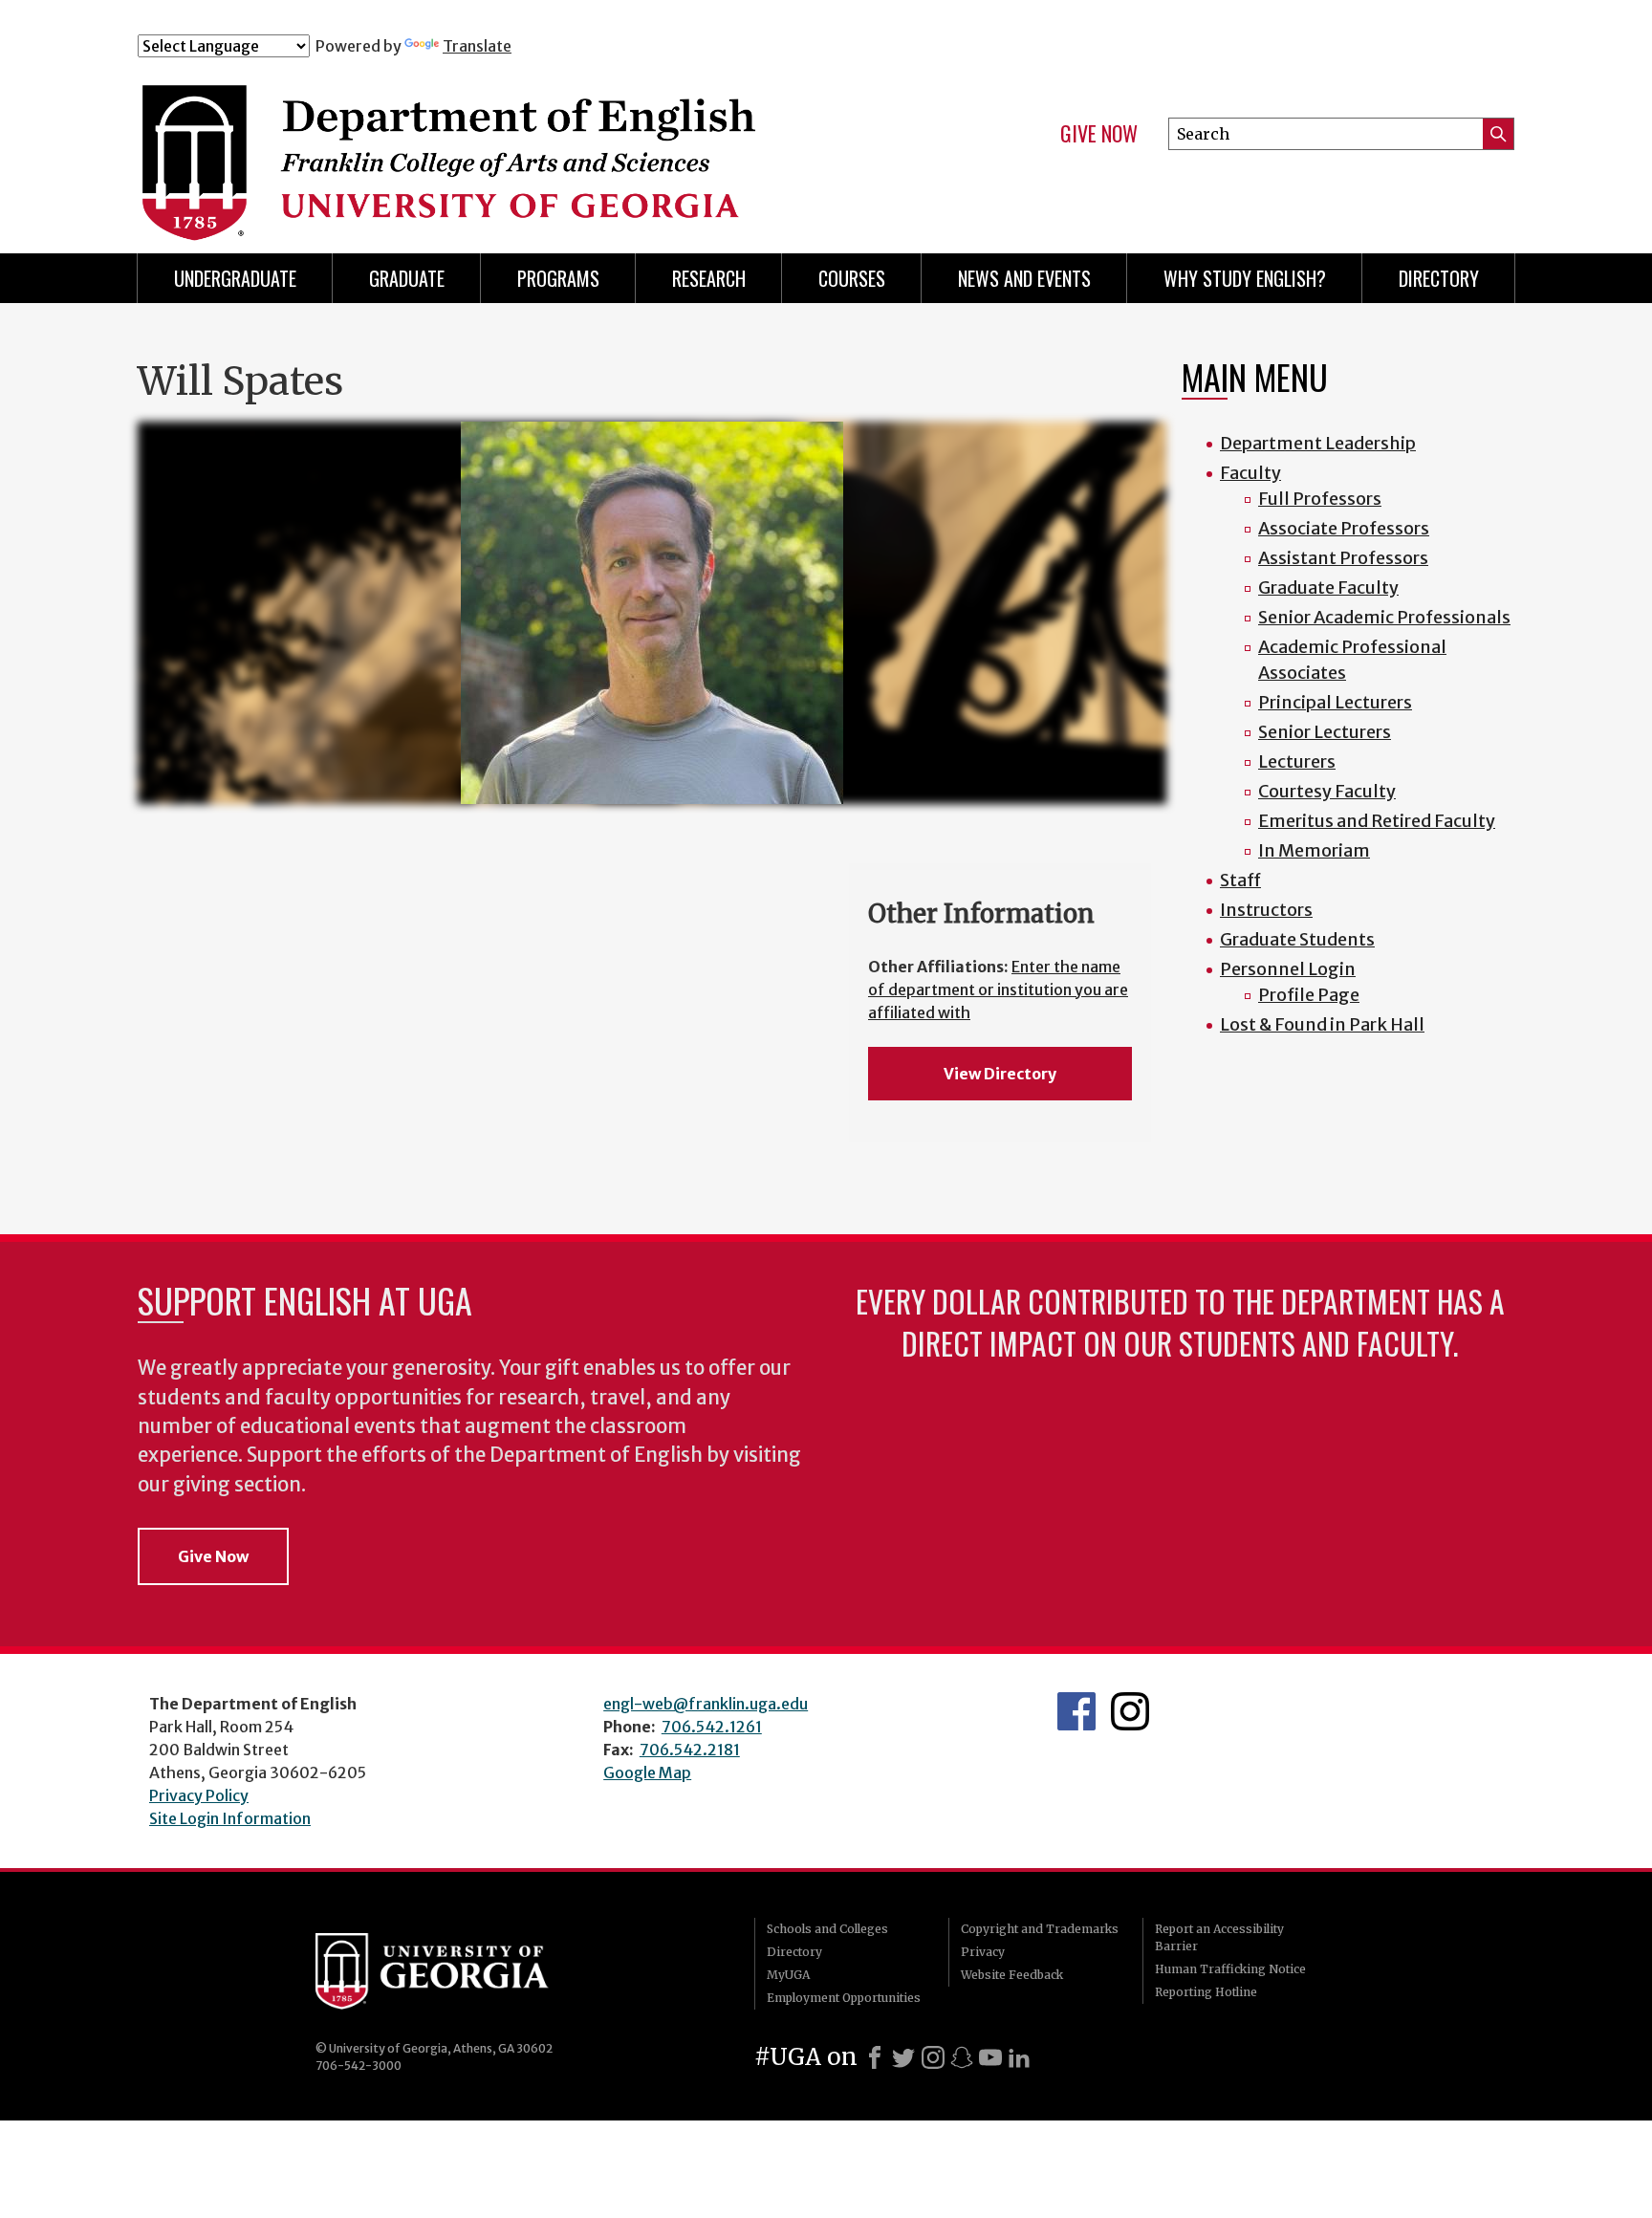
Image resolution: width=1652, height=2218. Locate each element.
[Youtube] (990, 2057)
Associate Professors (1344, 528)
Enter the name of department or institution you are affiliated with (998, 989)
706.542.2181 (690, 1750)
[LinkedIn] (1019, 2057)
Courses (852, 278)
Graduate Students (1297, 939)
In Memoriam (1314, 850)
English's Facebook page (1076, 1711)
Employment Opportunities (844, 1998)
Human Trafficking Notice (1230, 1969)
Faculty (1250, 473)
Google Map (647, 1772)
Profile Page (1309, 995)
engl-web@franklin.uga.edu (706, 1704)
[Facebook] (875, 2057)
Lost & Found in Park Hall (1322, 1024)
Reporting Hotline (1206, 1992)
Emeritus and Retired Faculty (1377, 821)
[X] (903, 2057)
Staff (1240, 880)
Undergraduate (235, 278)
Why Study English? (1245, 278)
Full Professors (1320, 499)
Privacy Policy (199, 1795)
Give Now (1099, 134)
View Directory (1000, 1074)
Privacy (983, 1952)
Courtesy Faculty (1327, 791)
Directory (1439, 278)
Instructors (1266, 910)
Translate (477, 46)
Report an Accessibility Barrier (1219, 1937)
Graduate (407, 278)
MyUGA (788, 1975)
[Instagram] (933, 2057)
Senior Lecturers (1325, 732)
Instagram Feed (1130, 1711)
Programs (558, 278)
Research (709, 278)
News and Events (1024, 278)
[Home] (519, 141)
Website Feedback (1012, 1975)
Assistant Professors (1343, 558)
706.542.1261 (712, 1727)
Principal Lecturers (1335, 702)
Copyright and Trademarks (1040, 1929)
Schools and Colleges (827, 1929)
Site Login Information (230, 1818)
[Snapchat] (962, 2057)
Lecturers (1297, 761)
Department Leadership (1318, 443)
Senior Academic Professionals (1384, 617)
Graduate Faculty (1328, 587)
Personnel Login (1288, 969)
